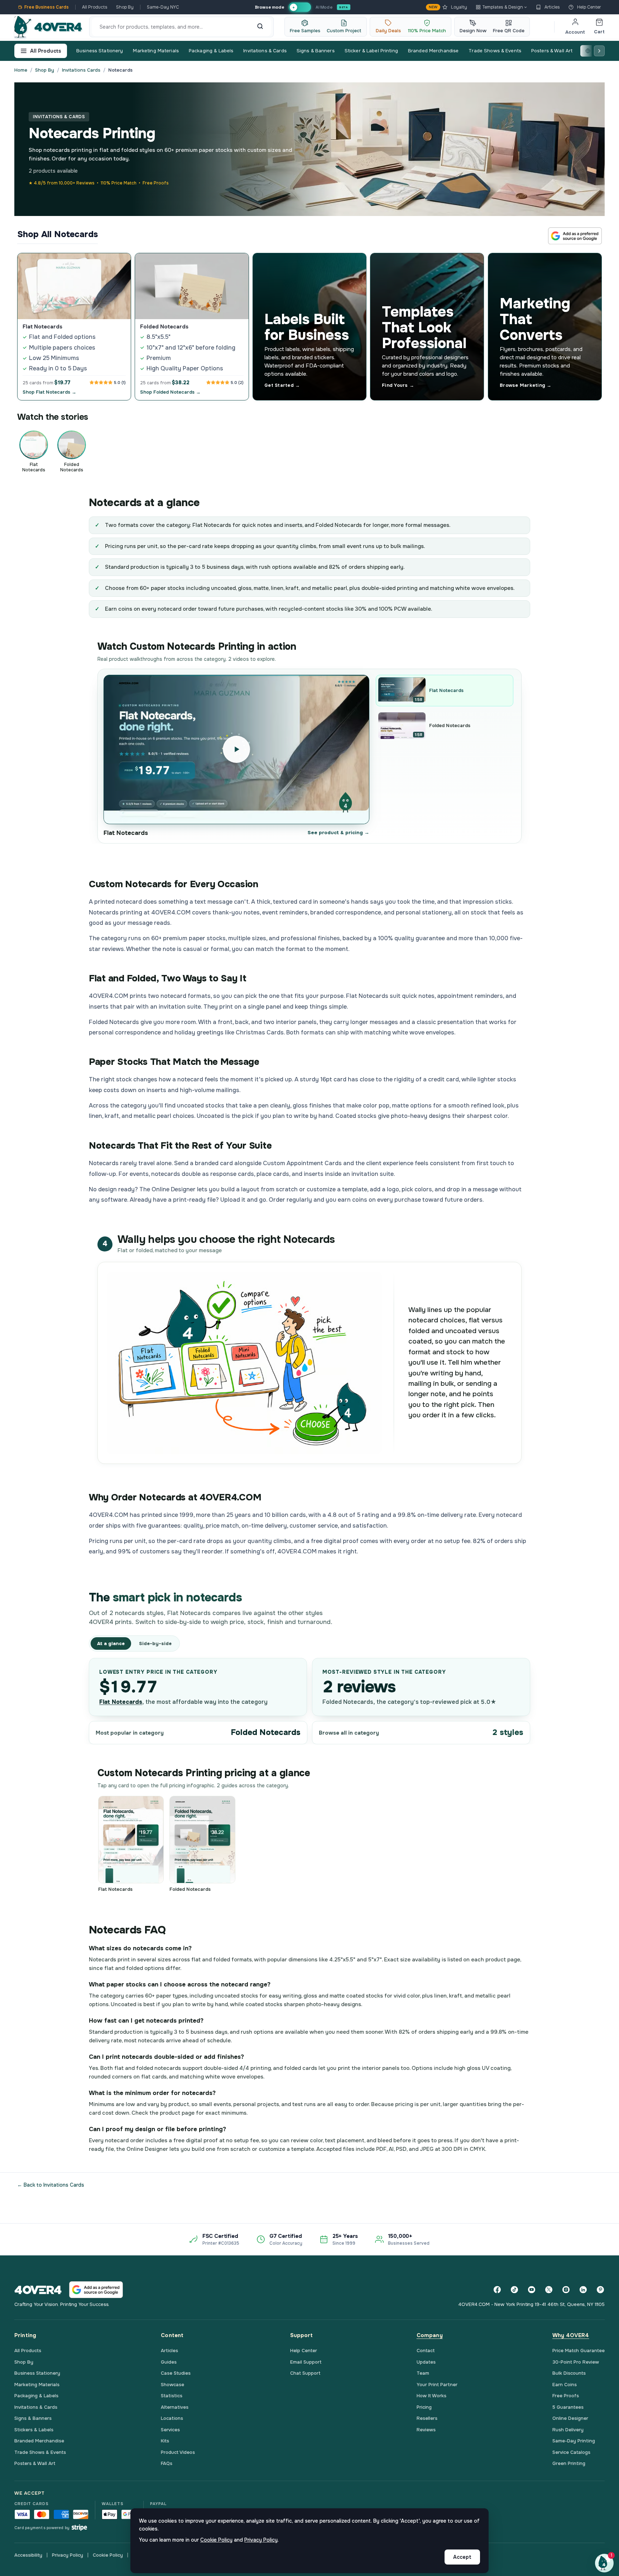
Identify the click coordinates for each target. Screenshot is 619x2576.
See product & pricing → (339, 833)
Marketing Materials (156, 51)
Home (21, 70)
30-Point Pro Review (576, 2362)
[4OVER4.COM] (48, 27)
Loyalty (448, 7)
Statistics (172, 2396)
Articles (552, 7)
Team (423, 2373)
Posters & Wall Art (552, 51)
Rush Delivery (568, 2430)
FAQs (167, 2463)
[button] (604, 2563)
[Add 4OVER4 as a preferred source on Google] (575, 236)
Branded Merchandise (433, 51)
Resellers (427, 2418)
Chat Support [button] (305, 2373)
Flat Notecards (121, 1702)
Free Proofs (566, 2396)
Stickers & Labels (34, 2430)
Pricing (424, 2407)
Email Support (306, 2362)
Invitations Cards (81, 70)
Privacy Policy (68, 2555)
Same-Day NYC (163, 7)
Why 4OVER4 (571, 2335)
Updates (426, 2362)
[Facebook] (497, 2290)
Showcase (172, 2385)
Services (170, 2430)
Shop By (125, 7)
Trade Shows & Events (495, 51)
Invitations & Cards (265, 51)
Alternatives (175, 2407)
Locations (172, 2418)
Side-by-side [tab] (155, 1643)
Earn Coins (565, 2385)
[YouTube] (532, 2290)
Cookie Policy (108, 2555)
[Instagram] (566, 2290)
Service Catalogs (571, 2452)
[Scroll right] (599, 51)
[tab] (300, 7)
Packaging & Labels (211, 51)
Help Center (589, 7)
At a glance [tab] (111, 1643)
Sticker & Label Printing (371, 51)
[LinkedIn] (583, 2290)
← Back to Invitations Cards (51, 2185)
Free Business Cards (47, 7)
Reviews (426, 2430)
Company (430, 2335)
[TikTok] (514, 2290)
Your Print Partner (437, 2385)
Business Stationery (100, 51)
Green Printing (569, 2463)
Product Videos (178, 2452)
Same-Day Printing (574, 2441)
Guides (169, 2362)
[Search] (260, 27)
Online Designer (570, 2418)
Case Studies (176, 2373)
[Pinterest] (600, 2290)
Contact (426, 2351)
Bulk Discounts (569, 2373)
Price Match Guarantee (579, 2351)
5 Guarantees (568, 2407)
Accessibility (28, 2555)
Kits (165, 2441)
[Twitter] (549, 2290)
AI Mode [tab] (324, 7)
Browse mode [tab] (269, 7)
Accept (462, 2557)
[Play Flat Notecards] (236, 749)
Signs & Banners (316, 51)
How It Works (431, 2396)
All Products (95, 7)
